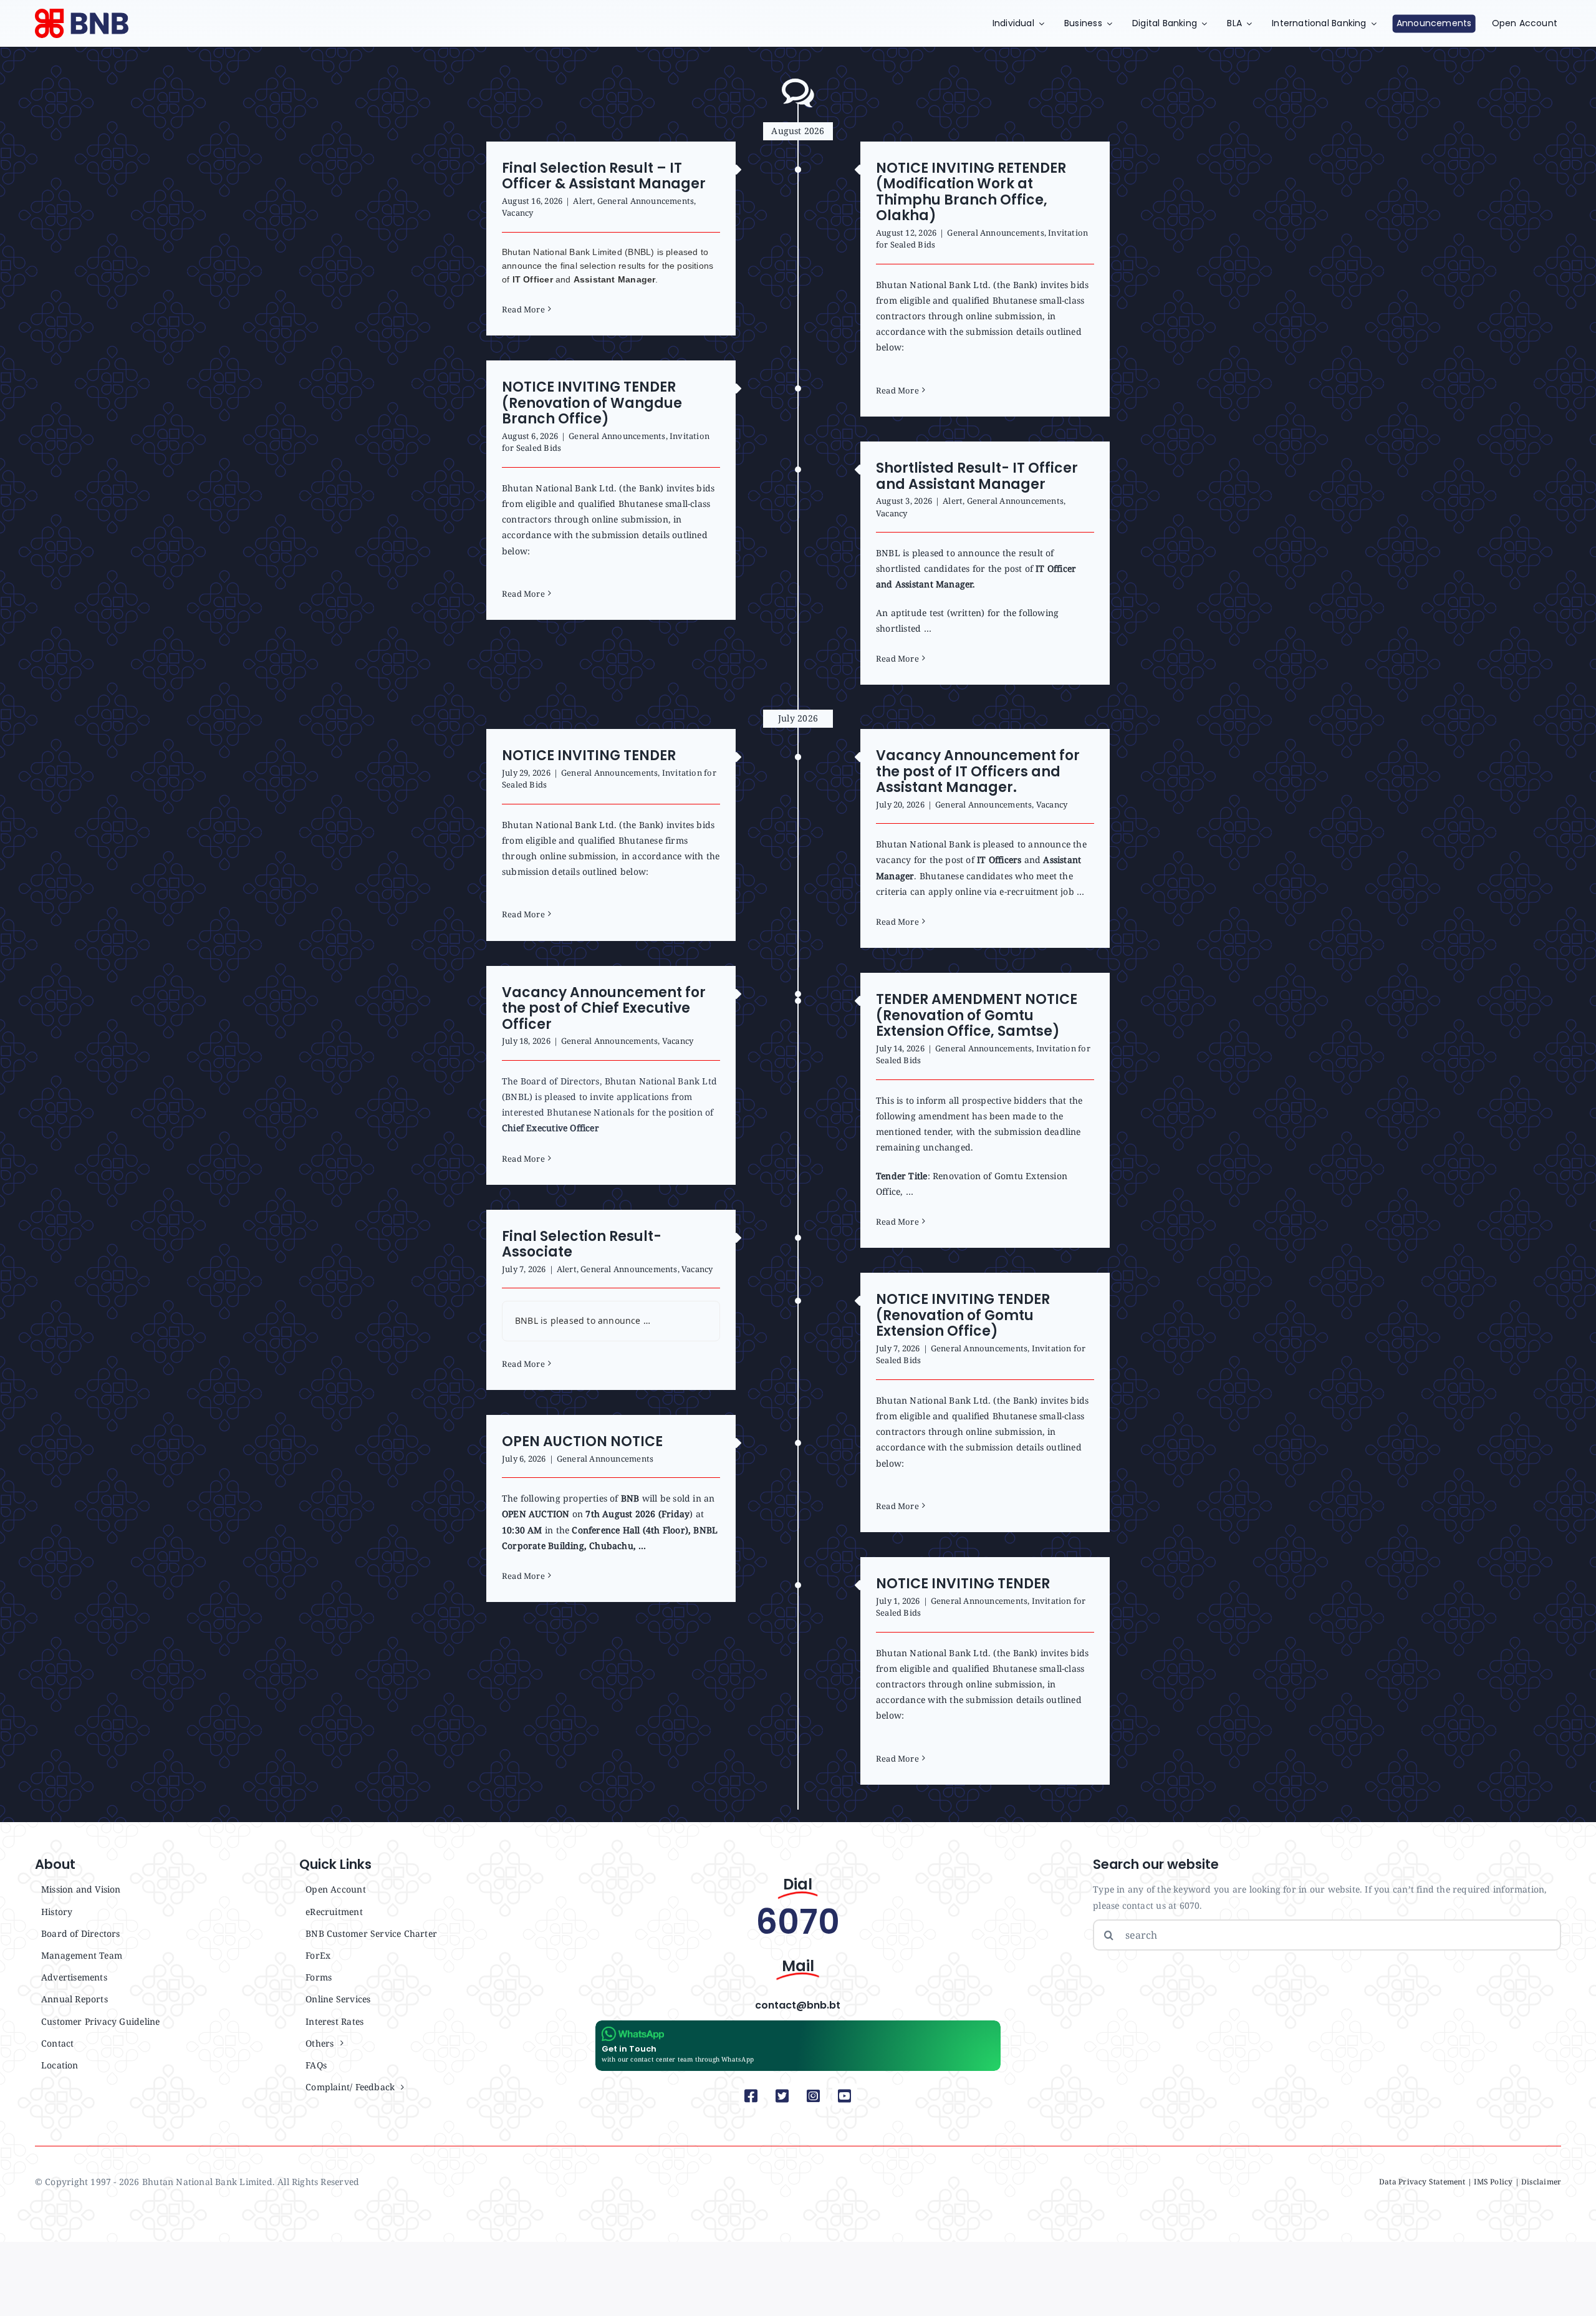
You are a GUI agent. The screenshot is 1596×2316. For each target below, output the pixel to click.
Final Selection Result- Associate (582, 1244)
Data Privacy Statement (1422, 2182)
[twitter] (782, 2096)
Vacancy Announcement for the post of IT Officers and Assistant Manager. (978, 771)
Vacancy (517, 213)
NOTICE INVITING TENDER (589, 755)
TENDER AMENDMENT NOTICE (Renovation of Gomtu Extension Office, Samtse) (977, 1015)
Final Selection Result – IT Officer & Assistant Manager (604, 176)
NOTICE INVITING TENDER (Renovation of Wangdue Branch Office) (592, 403)
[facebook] (751, 2096)
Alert (583, 201)
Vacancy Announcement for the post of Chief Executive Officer (604, 1008)
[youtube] (845, 2096)
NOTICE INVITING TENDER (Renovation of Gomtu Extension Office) (963, 1315)
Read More (523, 309)
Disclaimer (1541, 2182)
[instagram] (814, 2096)
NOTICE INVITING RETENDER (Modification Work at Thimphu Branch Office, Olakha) (971, 192)
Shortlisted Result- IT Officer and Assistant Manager (977, 476)
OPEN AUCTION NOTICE (582, 1441)
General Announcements (646, 201)
